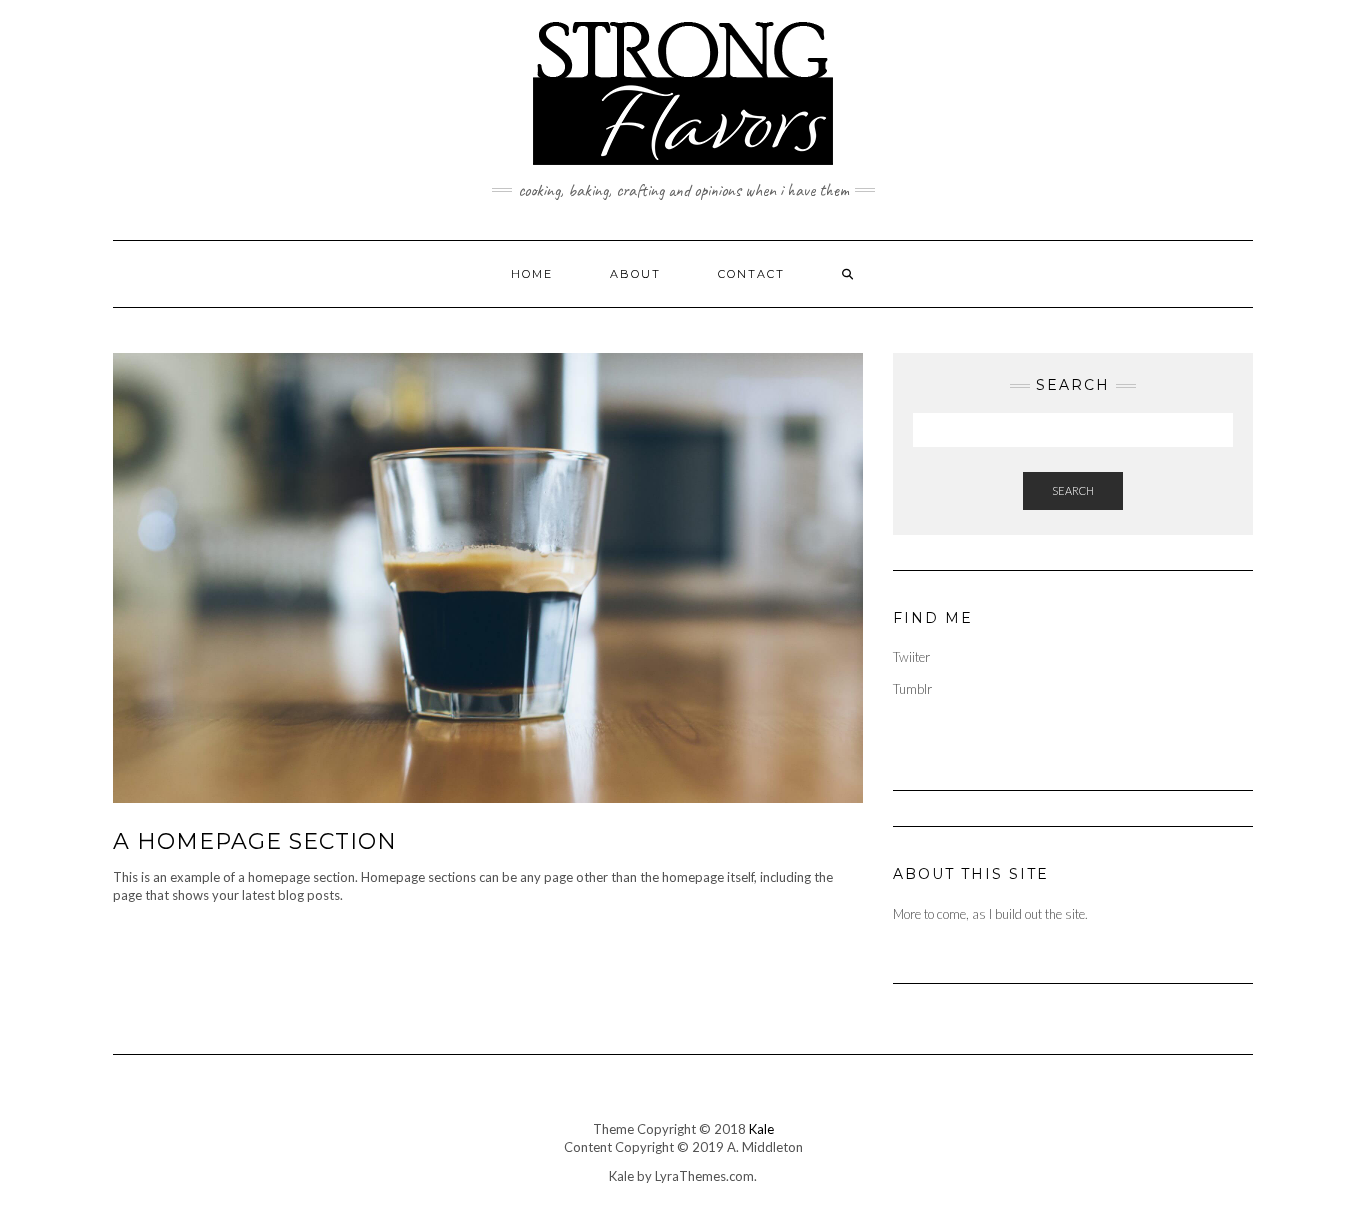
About (635, 274)
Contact (751, 274)
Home (532, 274)
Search (1073, 490)
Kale (761, 1129)
